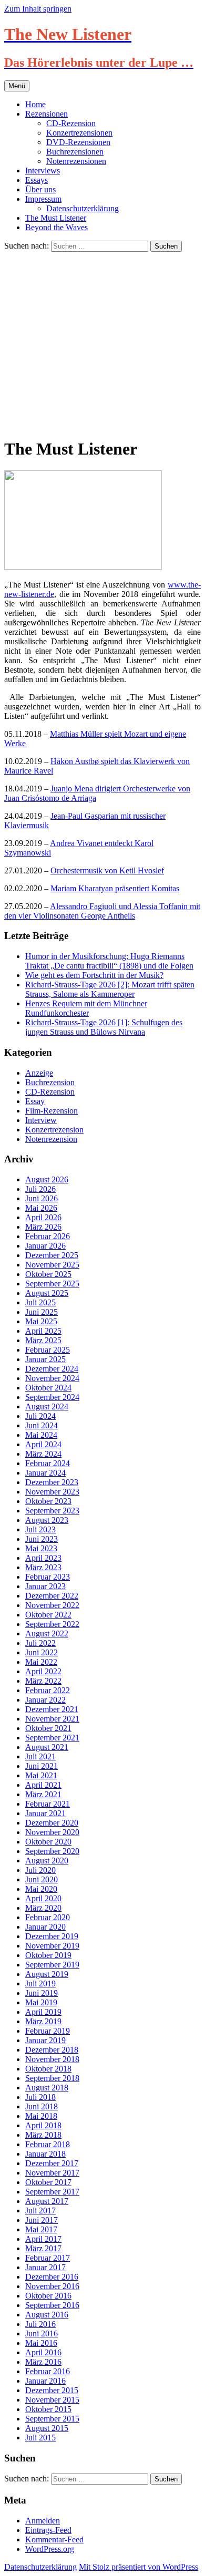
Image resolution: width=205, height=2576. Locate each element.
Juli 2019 (40, 1983)
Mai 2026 (41, 1208)
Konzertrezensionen (79, 133)
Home (35, 104)
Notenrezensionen (76, 161)
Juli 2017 (40, 2211)
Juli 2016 (40, 2324)
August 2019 (47, 1974)
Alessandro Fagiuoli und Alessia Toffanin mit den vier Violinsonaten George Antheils (102, 911)
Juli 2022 (40, 1643)
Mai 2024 (41, 1435)
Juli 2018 (40, 2097)
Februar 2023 (48, 1577)
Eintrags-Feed (48, 2530)
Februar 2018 (48, 2144)
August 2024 (47, 1407)
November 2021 (52, 1719)
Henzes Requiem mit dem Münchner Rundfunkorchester (86, 1008)
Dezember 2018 (52, 2050)
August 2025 (47, 1293)
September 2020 (52, 1851)
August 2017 (47, 2201)
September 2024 (52, 1397)
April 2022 (43, 1671)
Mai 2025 (41, 1321)
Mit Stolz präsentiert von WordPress (139, 2567)
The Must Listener (56, 218)
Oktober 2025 (48, 1274)
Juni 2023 (42, 1539)
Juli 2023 (40, 1529)
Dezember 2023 (52, 1482)
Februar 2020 (48, 1917)
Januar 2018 (45, 2154)
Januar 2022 (45, 1700)
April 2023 (43, 1558)
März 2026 (43, 1227)
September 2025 (52, 1284)
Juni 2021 (42, 1766)
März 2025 (43, 1340)
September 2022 (52, 1624)
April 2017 (43, 2239)
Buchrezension (50, 1082)
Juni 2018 (42, 2106)
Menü (17, 86)
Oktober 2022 (48, 1615)
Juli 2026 (40, 1189)
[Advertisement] (102, 343)
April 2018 (43, 2125)
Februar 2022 (48, 1690)
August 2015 (47, 2428)
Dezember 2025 (52, 1255)
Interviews (43, 171)
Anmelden (43, 2521)
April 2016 (43, 2352)
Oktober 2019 (48, 1955)
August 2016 (47, 2315)
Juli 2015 (40, 2438)
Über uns (40, 189)
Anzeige (39, 1073)
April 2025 (43, 1331)
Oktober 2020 (48, 1842)
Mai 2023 (41, 1548)
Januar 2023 (45, 1586)
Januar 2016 (45, 2381)
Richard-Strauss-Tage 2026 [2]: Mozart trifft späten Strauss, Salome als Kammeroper (110, 989)
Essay (35, 1101)
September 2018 (52, 2078)
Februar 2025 (48, 1350)
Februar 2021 (48, 1804)
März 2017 (43, 2248)
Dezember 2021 (52, 1709)
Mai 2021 (41, 1775)
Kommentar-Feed (54, 2539)
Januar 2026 (45, 1246)
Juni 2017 (42, 2220)
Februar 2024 (48, 1463)
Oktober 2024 (48, 1388)
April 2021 (43, 1785)
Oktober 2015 (48, 2409)
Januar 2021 (45, 1813)
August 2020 (47, 1861)
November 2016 (52, 2286)
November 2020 (52, 1832)
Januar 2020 (45, 1927)
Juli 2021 (40, 1756)
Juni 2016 (42, 2333)
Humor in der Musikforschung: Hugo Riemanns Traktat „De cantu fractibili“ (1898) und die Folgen (109, 961)
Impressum (43, 199)
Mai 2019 (41, 2002)
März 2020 (43, 1908)
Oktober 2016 (48, 2296)
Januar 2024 (45, 1473)
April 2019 (43, 2012)
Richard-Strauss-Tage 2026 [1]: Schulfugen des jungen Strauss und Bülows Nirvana (104, 1027)
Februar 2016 (48, 2371)
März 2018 (43, 2135)
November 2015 (52, 2400)
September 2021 (52, 1738)
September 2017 (52, 2192)
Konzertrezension (54, 1130)
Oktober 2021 (48, 1728)
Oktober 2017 (48, 2182)
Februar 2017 (48, 2258)
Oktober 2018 (48, 2069)
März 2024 (43, 1454)
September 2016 (52, 2305)
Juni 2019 (42, 1993)
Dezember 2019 (52, 1936)
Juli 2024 (40, 1416)
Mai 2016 (41, 2343)
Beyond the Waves (57, 227)
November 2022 (52, 1605)
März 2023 (43, 1567)
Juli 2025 (40, 1302)
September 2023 (52, 1511)
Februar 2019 (48, 2031)
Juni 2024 (42, 1425)
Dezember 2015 (52, 2390)
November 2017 (52, 2173)
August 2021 (47, 1747)
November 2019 (52, 1946)
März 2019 (43, 2021)
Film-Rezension (52, 1111)
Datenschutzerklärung (83, 208)
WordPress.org (50, 2549)
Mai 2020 (41, 1889)
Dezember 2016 (52, 2277)
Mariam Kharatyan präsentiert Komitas (115, 888)
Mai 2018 (41, 2116)
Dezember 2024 (52, 1369)
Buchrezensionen (75, 152)
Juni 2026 (42, 1198)
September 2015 (52, 2419)
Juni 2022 (42, 1652)
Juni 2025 (42, 1312)
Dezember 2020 (52, 1823)
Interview (41, 1120)
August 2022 (47, 1634)
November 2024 (52, 1378)
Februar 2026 (48, 1236)
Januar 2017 (45, 2267)
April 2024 (43, 1444)
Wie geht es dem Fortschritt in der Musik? (94, 975)
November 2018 (52, 2059)
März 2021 (43, 1794)
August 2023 (47, 1520)
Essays (37, 180)
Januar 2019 (45, 2040)
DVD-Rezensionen (78, 142)
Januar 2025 (45, 1359)
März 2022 (43, 1681)
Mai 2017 (41, 2229)
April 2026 (43, 1217)
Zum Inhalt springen (38, 9)
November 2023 (52, 1492)
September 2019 (52, 1965)
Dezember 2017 (52, 2163)
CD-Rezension (71, 123)
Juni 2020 (42, 1879)
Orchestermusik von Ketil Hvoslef (107, 870)
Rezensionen (47, 114)
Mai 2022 (41, 1662)
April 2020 (43, 1898)
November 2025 (52, 1265)
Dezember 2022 (52, 1596)
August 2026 (47, 1179)
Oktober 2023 (48, 1501)
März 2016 (43, 2362)
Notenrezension (51, 1139)
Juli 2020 (40, 1870)
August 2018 (47, 2088)
